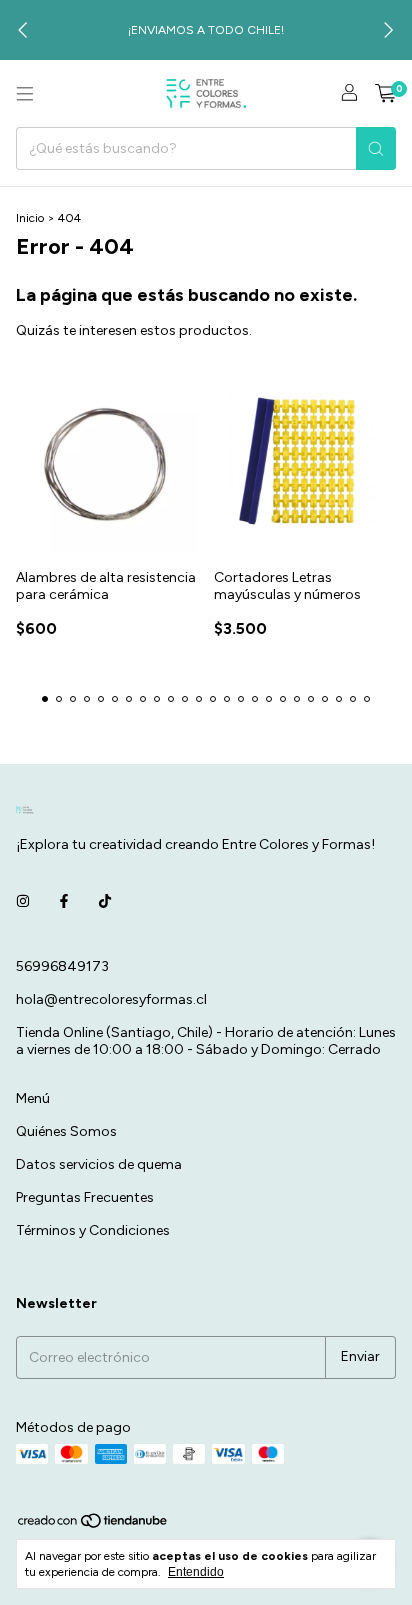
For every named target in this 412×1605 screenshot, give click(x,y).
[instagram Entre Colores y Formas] (23, 901)
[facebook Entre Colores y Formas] (64, 901)
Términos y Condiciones (93, 1230)
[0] (385, 94)
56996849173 (62, 966)
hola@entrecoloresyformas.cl (111, 999)
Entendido (196, 1572)
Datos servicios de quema (99, 1164)
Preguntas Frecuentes (85, 1197)
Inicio (30, 218)
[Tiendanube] (93, 1525)
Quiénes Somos (66, 1131)
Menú (33, 1098)
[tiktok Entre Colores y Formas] (105, 901)
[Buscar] (376, 148)
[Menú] (25, 94)
